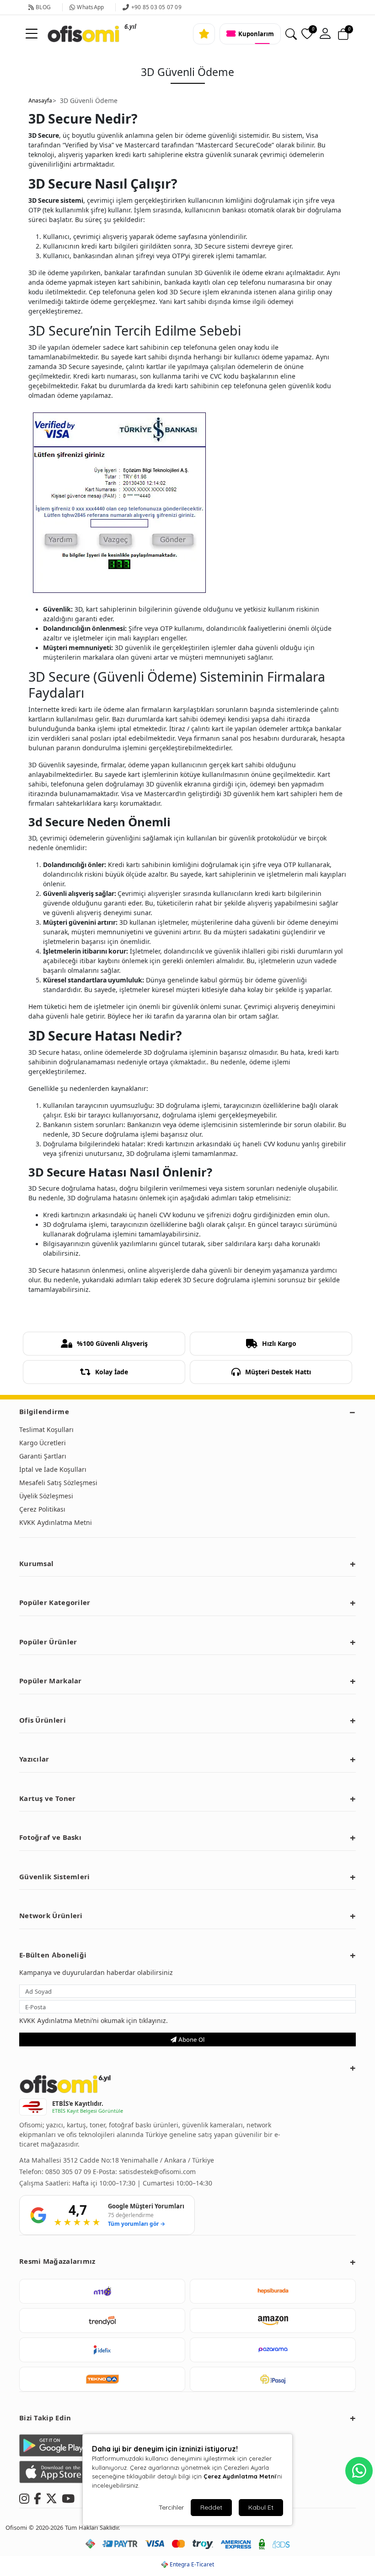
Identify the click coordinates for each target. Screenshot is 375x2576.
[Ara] (291, 34)
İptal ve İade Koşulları (53, 1469)
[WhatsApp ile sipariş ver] (359, 2471)
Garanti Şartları (43, 1456)
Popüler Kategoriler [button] (55, 1603)
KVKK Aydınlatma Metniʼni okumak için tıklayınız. (94, 2020)
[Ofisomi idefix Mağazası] (102, 2350)
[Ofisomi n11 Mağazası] (102, 2291)
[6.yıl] (72, 34)
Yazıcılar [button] (34, 1759)
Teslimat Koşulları (46, 1429)
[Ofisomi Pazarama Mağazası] (273, 2350)
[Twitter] (51, 2497)
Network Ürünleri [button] (51, 1916)
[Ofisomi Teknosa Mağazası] (102, 2379)
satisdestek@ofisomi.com (157, 2172)
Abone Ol (190, 2039)
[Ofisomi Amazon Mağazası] (273, 2321)
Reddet (211, 2507)
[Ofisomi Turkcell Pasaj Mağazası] (273, 2379)
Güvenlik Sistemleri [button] (55, 1877)
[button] (325, 34)
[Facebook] (37, 2497)
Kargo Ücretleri (43, 1443)
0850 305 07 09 (69, 2172)
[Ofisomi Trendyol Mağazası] (102, 2321)
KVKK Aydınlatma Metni (56, 1522)
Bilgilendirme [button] (44, 1412)
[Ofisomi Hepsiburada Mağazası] (273, 2291)
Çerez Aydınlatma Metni (240, 2476)
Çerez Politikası (42, 1509)
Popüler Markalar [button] (51, 1681)
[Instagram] (24, 2497)
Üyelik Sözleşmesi (46, 1496)
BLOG (43, 7)
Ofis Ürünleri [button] (43, 1720)
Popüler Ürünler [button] (48, 1642)
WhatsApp (90, 7)
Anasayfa (40, 101)
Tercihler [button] (171, 2507)
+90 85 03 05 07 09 (156, 7)
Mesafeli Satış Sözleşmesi (58, 1483)
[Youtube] (68, 2497)
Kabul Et (261, 2507)
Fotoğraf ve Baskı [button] (50, 1837)
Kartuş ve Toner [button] (48, 1798)
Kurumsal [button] (36, 1564)
